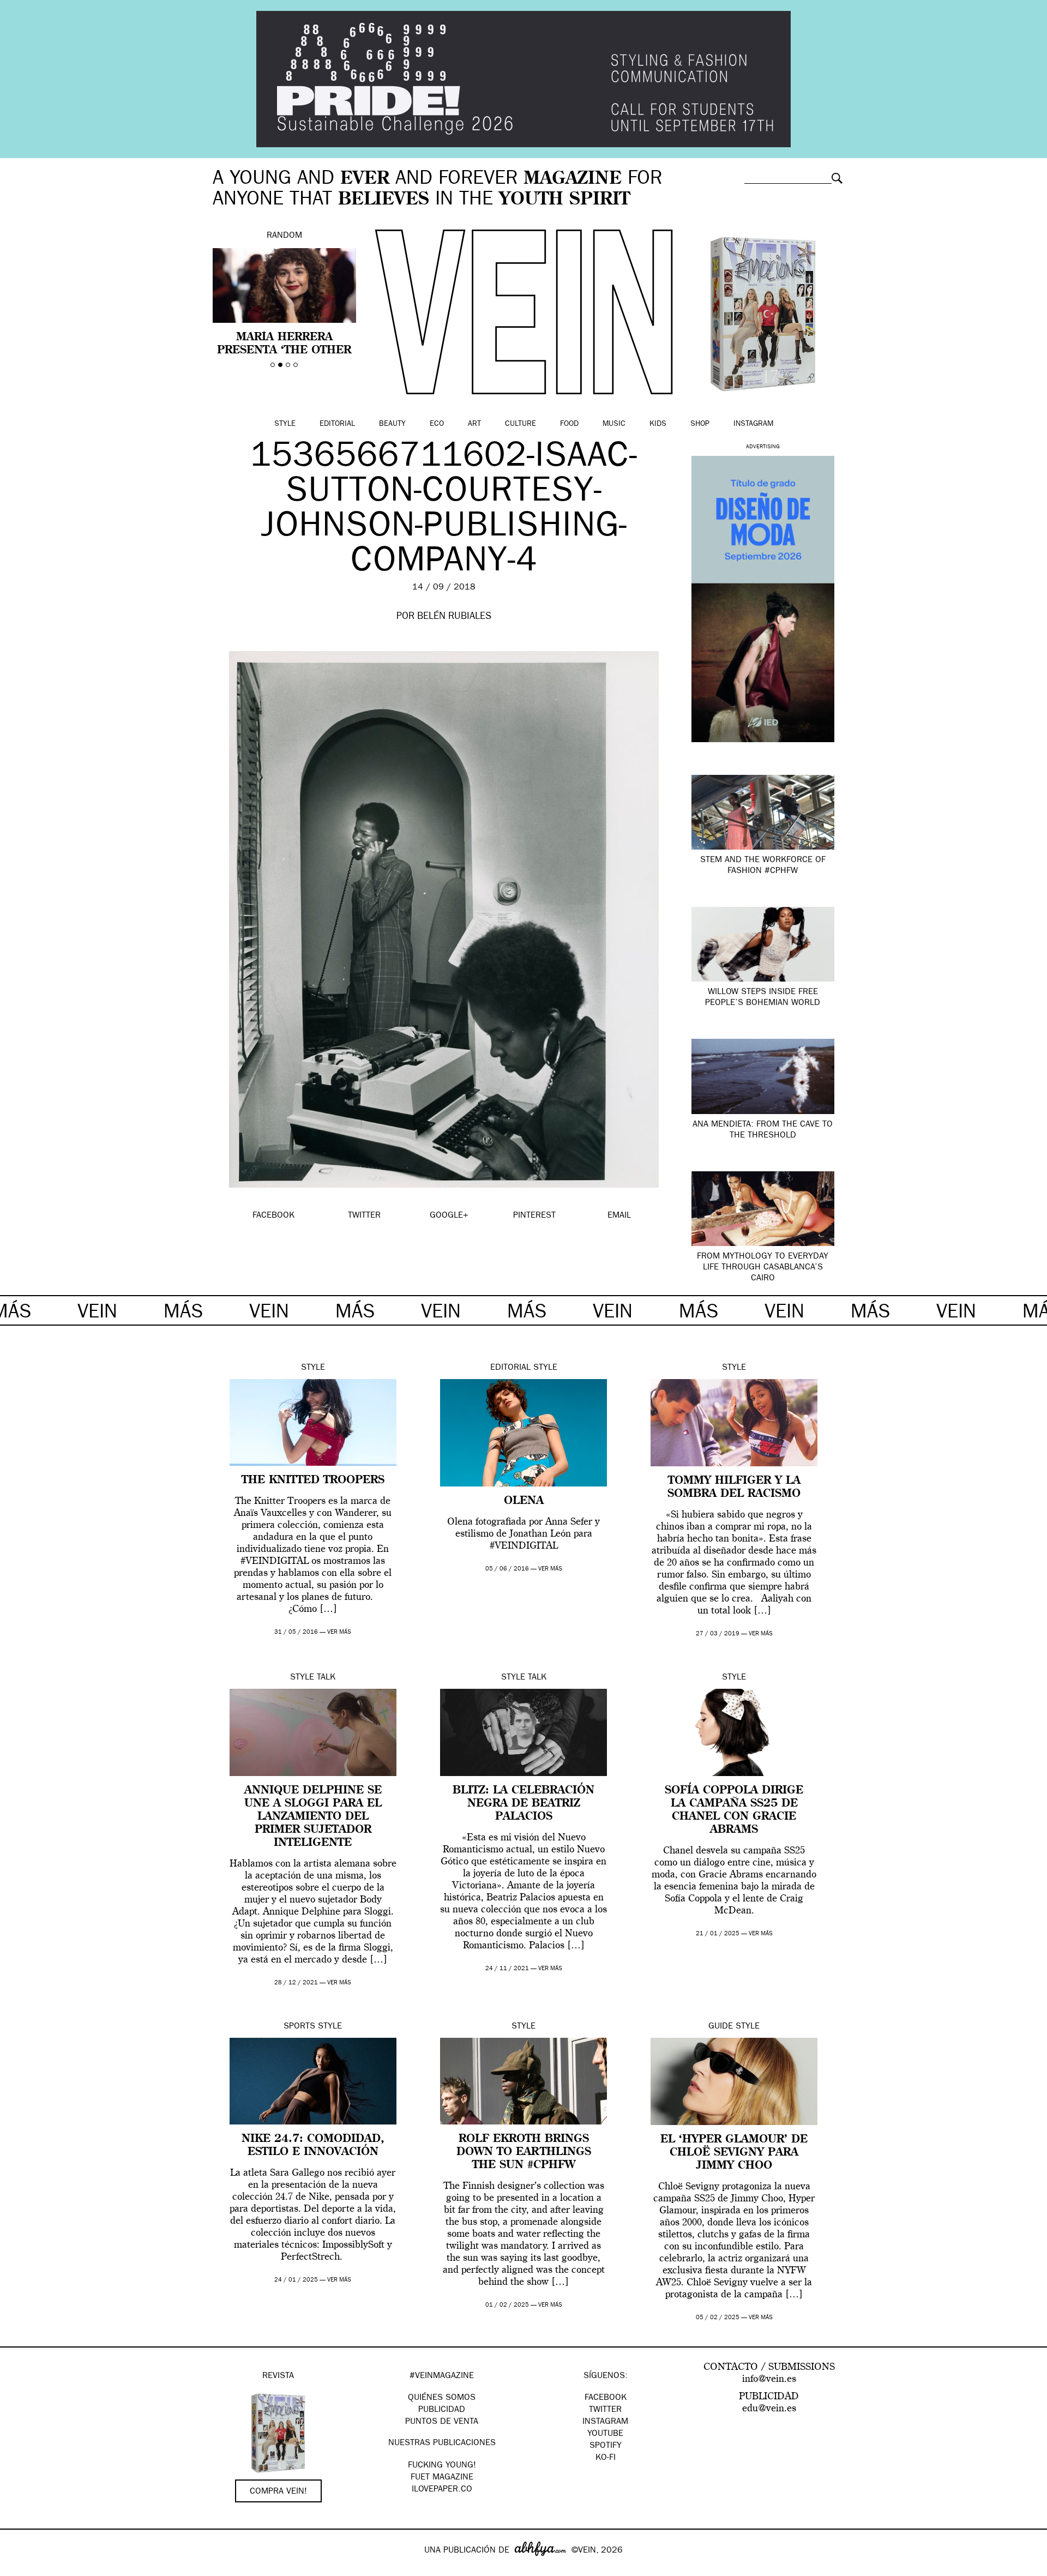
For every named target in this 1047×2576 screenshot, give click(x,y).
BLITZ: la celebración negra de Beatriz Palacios (523, 1804)
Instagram (753, 424)
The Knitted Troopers (313, 1480)
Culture (521, 424)
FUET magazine (442, 2478)
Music (614, 424)
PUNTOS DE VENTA (442, 2422)
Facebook (606, 2398)
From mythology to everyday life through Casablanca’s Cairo (763, 1268)
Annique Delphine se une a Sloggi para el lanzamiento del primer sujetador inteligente (313, 1817)
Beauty (392, 424)
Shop (700, 424)
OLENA (524, 1501)
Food (569, 424)
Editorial (337, 424)
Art (474, 424)
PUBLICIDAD (442, 2410)
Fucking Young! (442, 2466)
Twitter (605, 2410)
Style (285, 424)
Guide (721, 2027)
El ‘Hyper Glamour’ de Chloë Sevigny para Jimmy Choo (734, 2153)
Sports (299, 2027)
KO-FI (606, 2458)
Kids (658, 424)
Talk (326, 1678)
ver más (339, 1632)
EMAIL (619, 1216)
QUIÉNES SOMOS (442, 2398)
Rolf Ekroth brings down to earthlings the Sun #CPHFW (524, 2152)
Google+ (20, 2569)
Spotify (606, 2446)
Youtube (605, 2434)
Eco (437, 424)
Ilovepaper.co (442, 2490)
